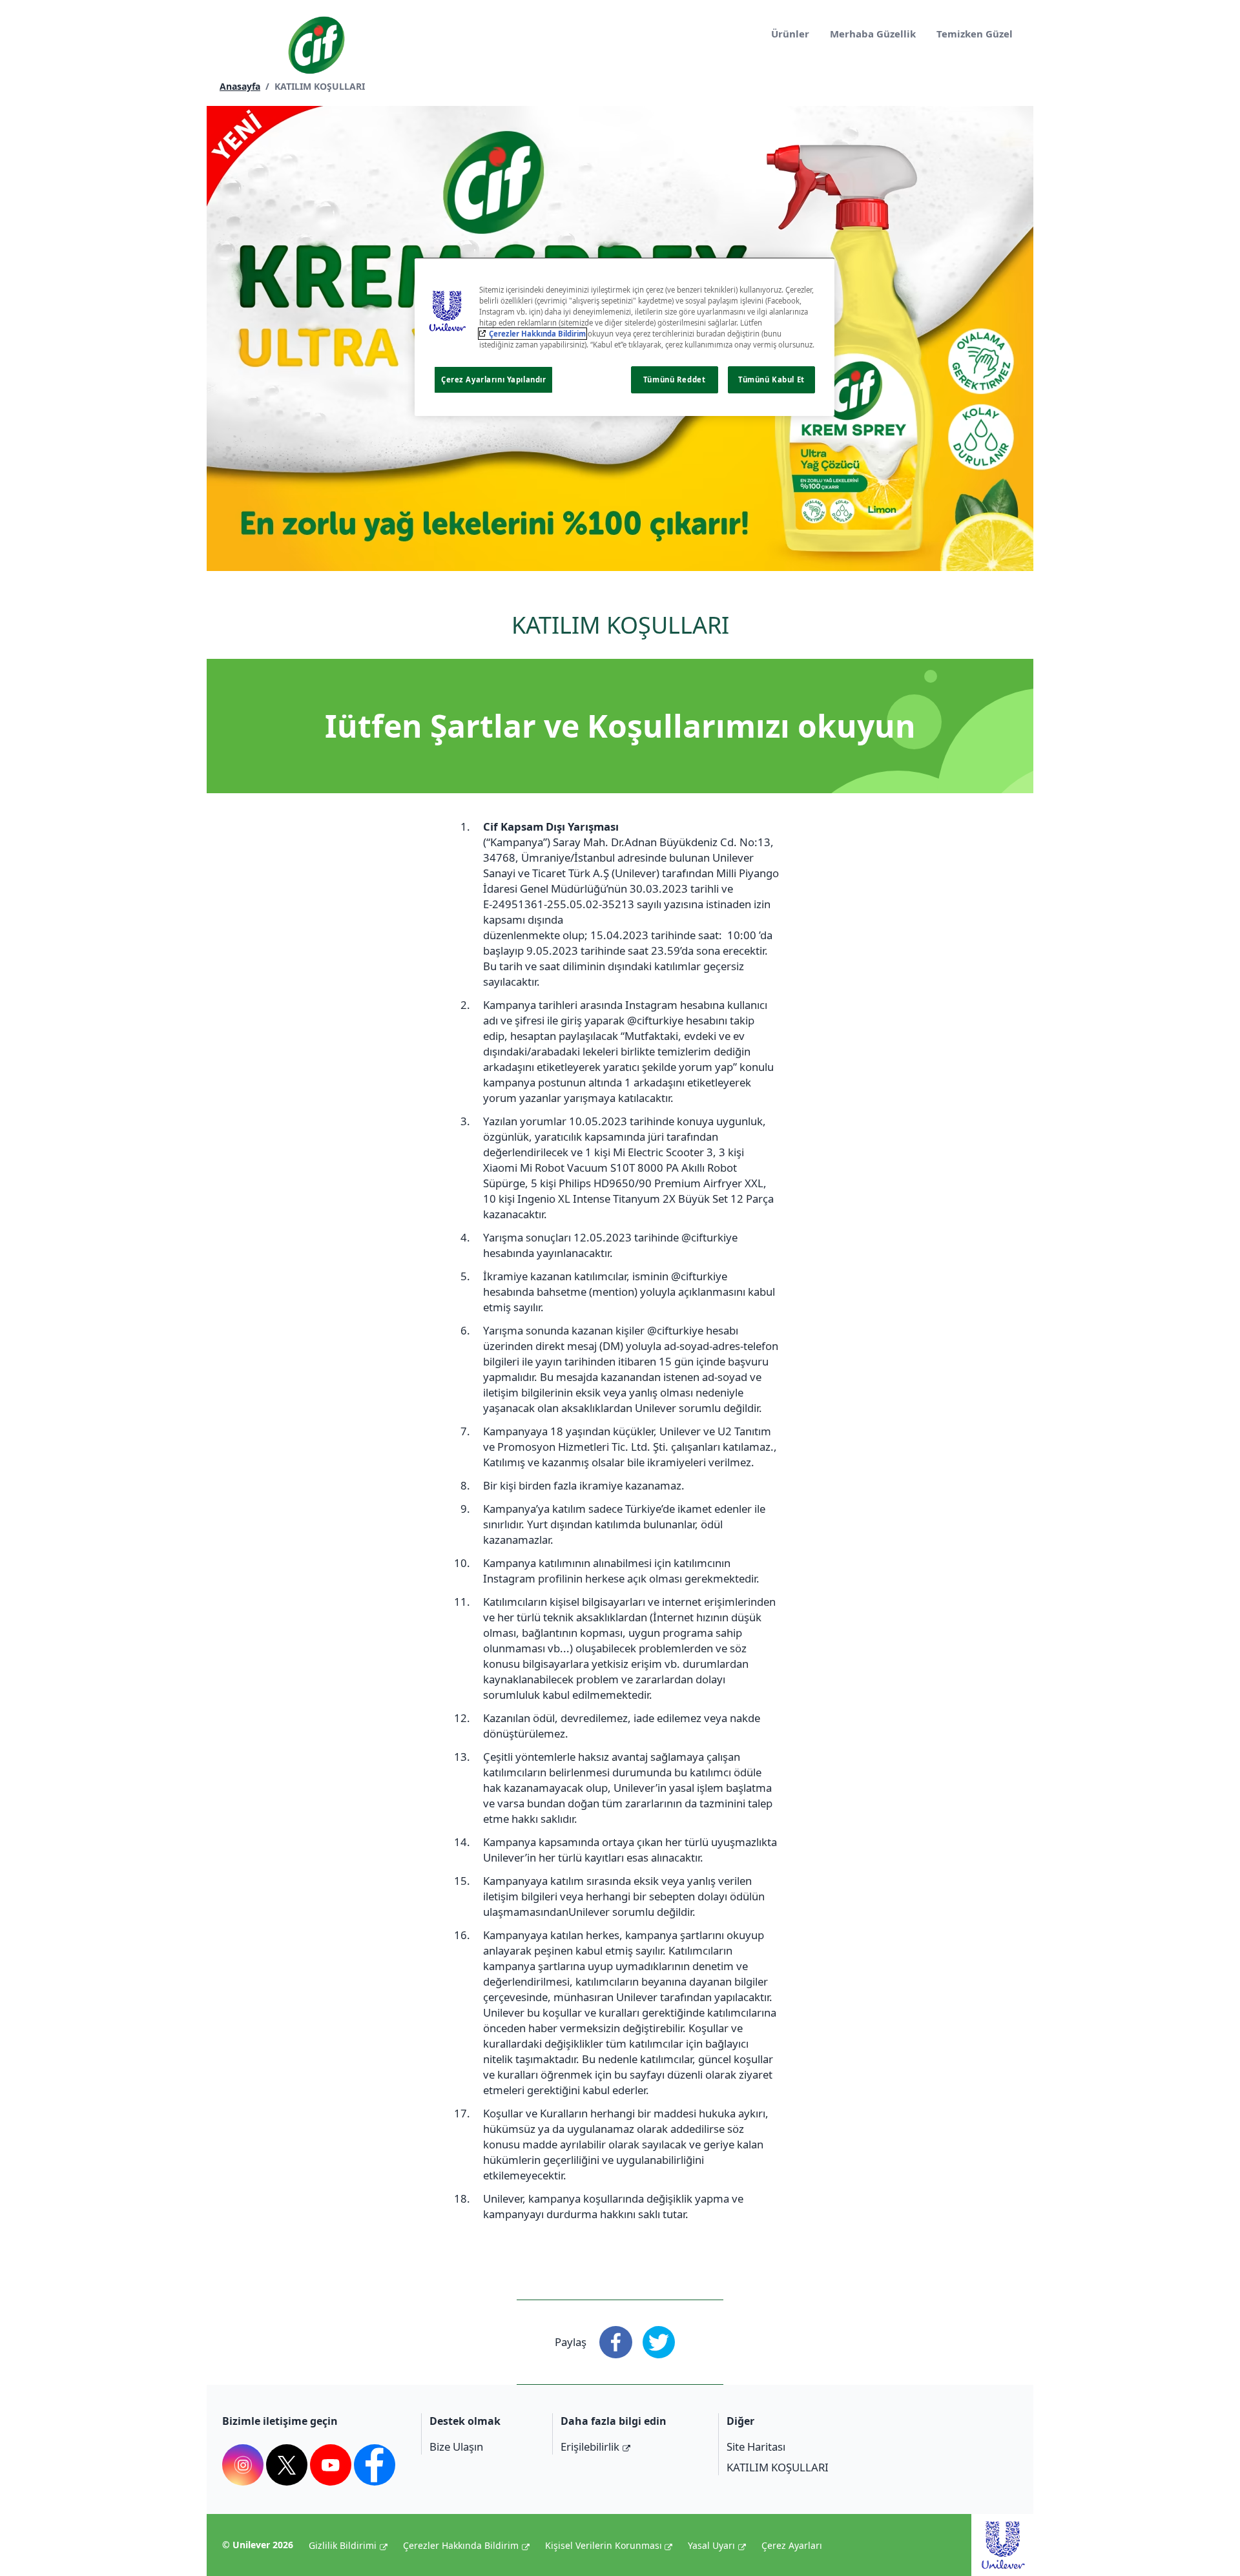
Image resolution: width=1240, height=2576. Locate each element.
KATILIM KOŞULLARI (778, 2467)
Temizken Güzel (975, 34)
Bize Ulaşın (456, 2446)
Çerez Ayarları (792, 2545)
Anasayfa (240, 86)
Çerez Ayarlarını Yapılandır (493, 379)
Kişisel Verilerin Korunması (604, 2545)
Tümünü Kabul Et (771, 379)
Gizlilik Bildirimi (343, 2545)
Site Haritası (756, 2446)
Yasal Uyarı (711, 2545)
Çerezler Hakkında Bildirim (461, 2545)
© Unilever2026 (258, 2545)
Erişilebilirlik (590, 2446)
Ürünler (790, 34)
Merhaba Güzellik (873, 34)
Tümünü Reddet (674, 379)
